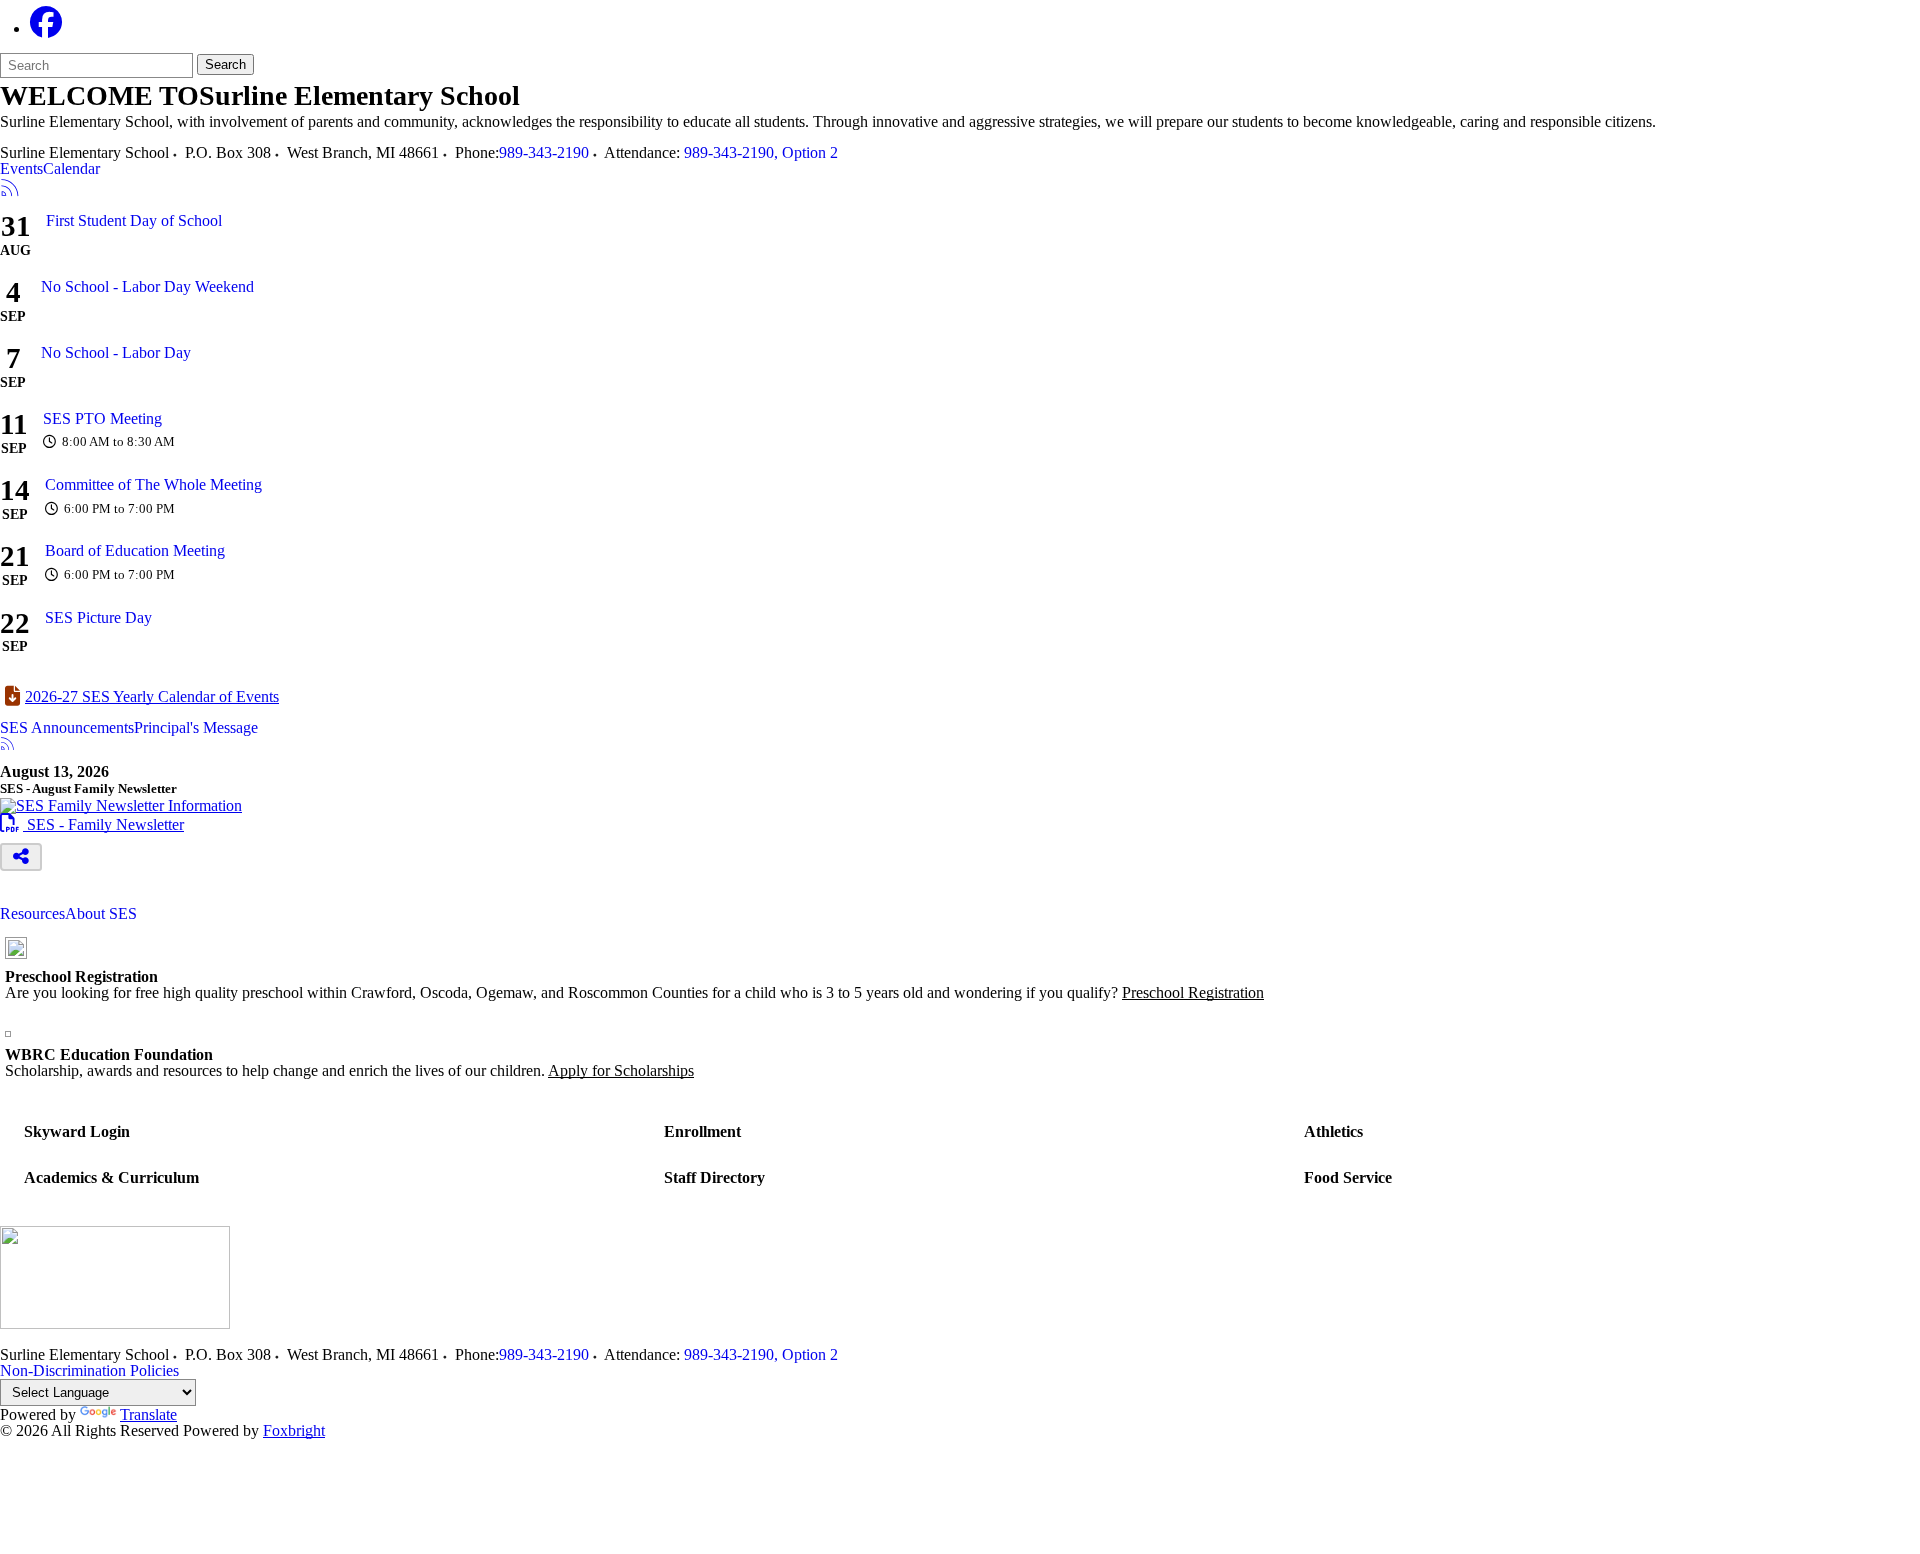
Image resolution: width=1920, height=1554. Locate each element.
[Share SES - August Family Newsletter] (21, 857)
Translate (148, 1414)
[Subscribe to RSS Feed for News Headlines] (7, 745)
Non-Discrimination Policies (89, 1370)
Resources (32, 914)
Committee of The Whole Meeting (153, 484)
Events (21, 169)
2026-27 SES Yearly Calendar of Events (152, 696)
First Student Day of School (134, 220)
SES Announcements (67, 728)
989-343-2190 (544, 152)
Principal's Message (196, 728)
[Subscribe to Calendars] (10, 189)
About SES (101, 914)
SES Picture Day (98, 617)
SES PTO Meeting (102, 418)
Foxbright (294, 1430)
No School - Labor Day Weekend (147, 286)
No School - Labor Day (116, 352)
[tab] (21, 169)
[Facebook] (46, 28)
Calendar (71, 169)
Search (225, 64)
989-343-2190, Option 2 (761, 152)
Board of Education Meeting (135, 550)
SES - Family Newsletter (92, 824)
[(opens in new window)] (121, 805)
